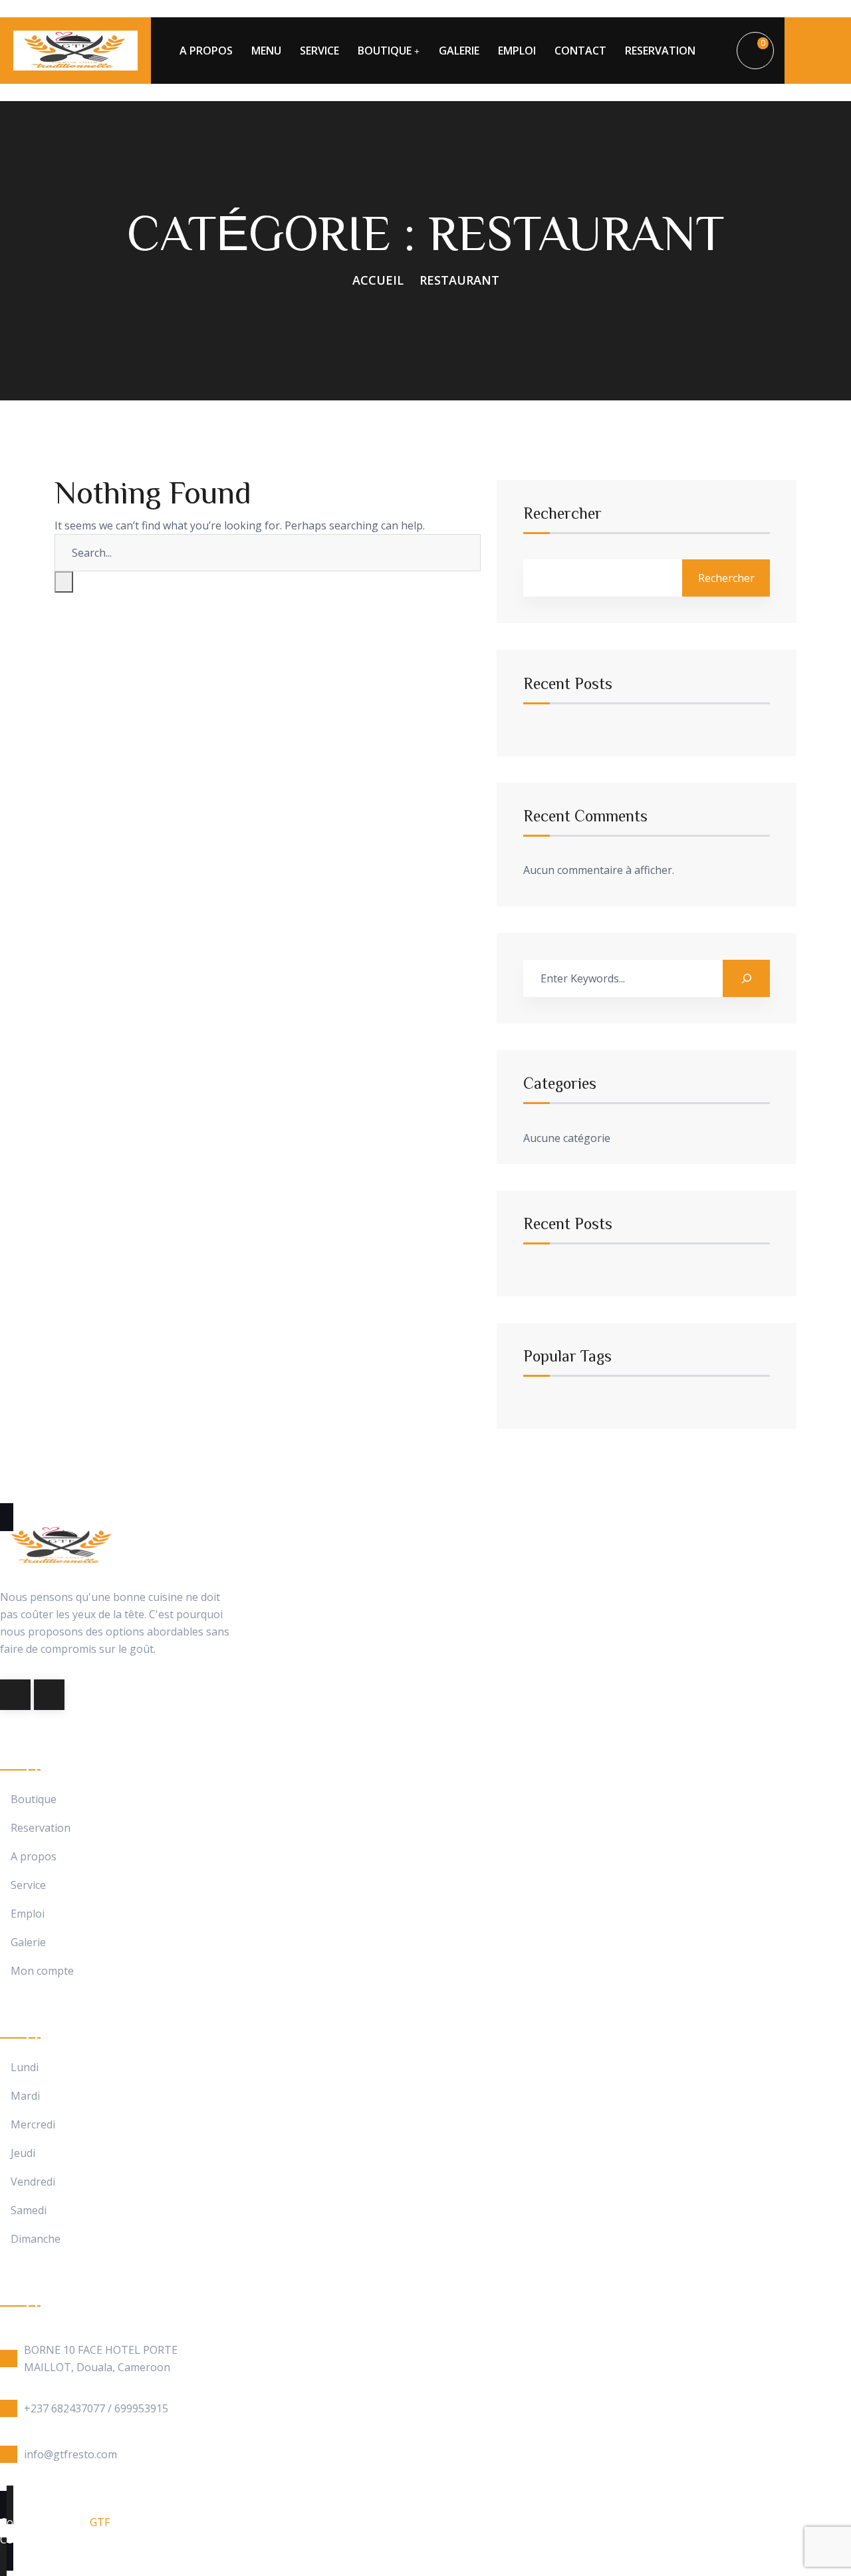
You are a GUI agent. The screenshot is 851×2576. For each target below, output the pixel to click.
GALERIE (459, 51)
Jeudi (23, 2153)
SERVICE (319, 51)
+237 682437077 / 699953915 (96, 2408)
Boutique (34, 1799)
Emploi (28, 1914)
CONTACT (580, 51)
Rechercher (562, 513)
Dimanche (36, 2239)
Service (28, 1885)
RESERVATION (660, 51)
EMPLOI (517, 51)
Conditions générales (53, 2539)
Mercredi (33, 2125)
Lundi (25, 2068)
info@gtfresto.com (70, 2454)
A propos (34, 1857)
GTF (100, 2522)
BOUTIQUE (385, 51)
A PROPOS (206, 51)
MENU (266, 51)
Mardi (25, 2096)
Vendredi (33, 2182)
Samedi (29, 2211)
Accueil (378, 280)
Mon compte (42, 1971)
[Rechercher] (746, 978)
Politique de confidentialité (191, 2539)
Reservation (41, 1828)
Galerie (28, 1942)
